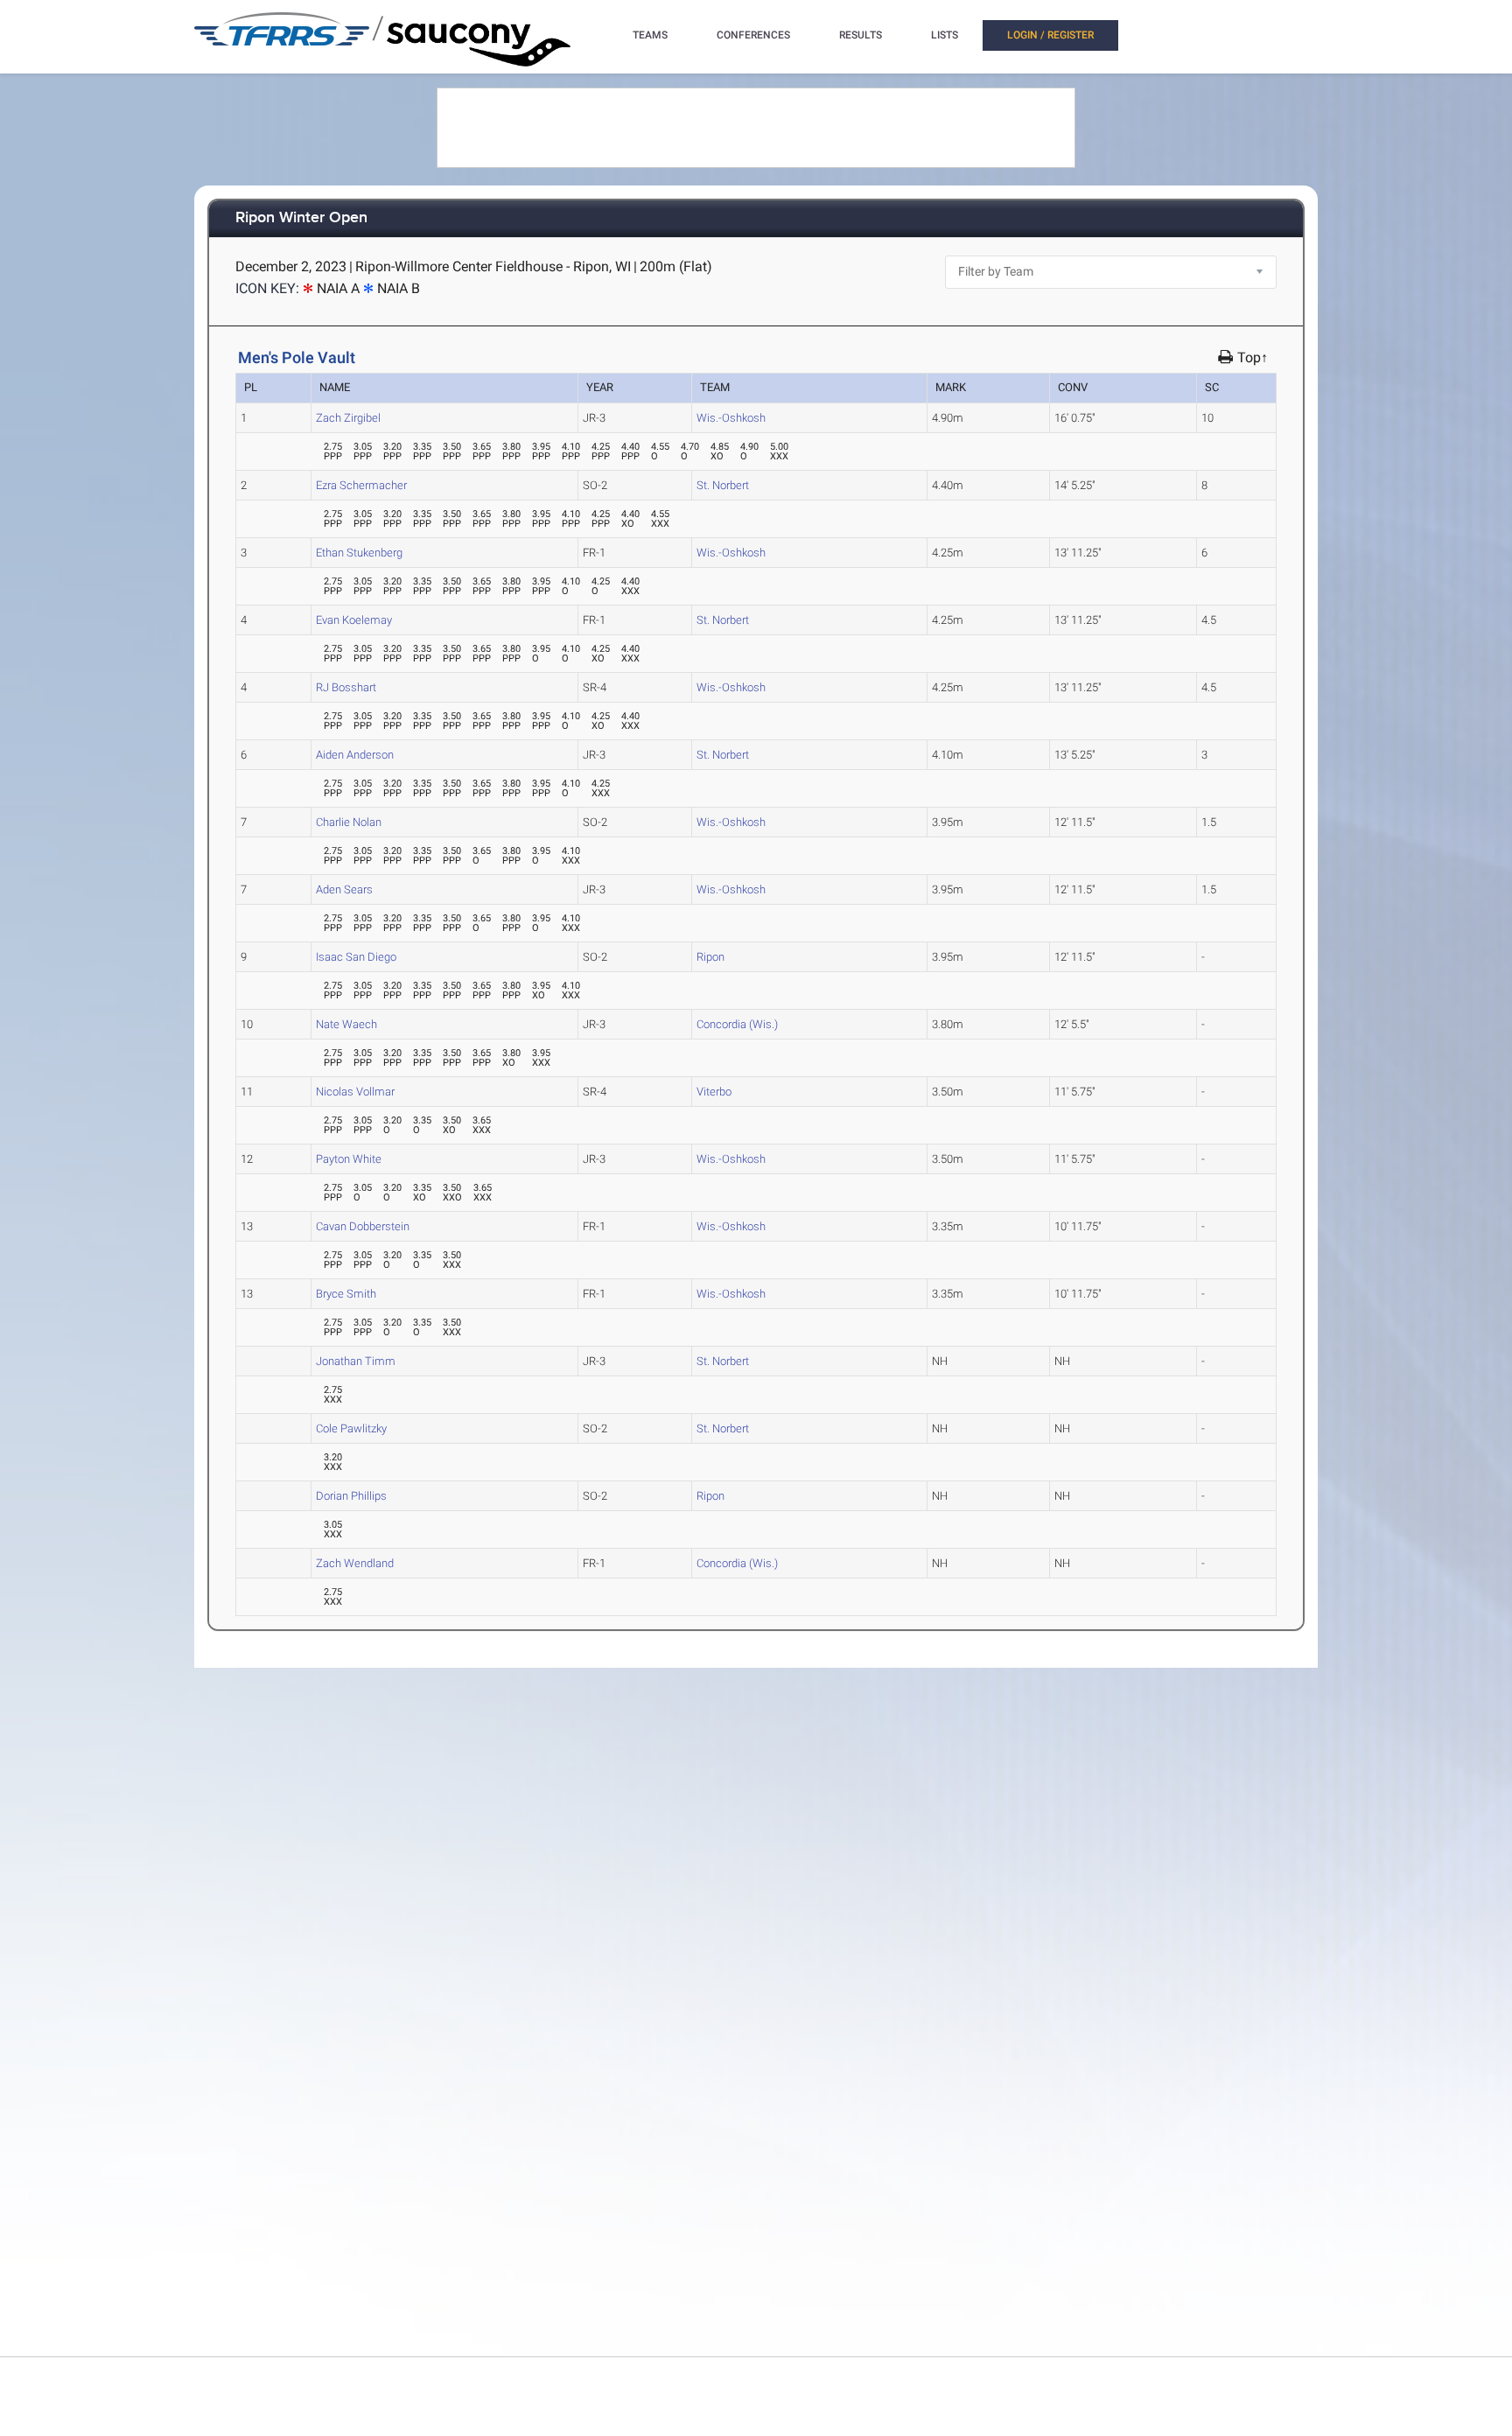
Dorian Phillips (351, 1496)
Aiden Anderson (355, 755)
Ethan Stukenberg (359, 553)
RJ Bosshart (346, 687)
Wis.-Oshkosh (731, 418)
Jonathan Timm (356, 1361)
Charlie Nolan (349, 822)
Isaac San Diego (356, 957)
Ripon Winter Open (301, 218)
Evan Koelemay (354, 620)
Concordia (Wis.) (737, 1024)
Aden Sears (344, 889)
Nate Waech (346, 1024)
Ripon (710, 957)
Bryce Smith (346, 1294)
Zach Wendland (355, 1563)
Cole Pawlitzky (351, 1428)
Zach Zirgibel (348, 418)
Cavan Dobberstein (363, 1226)
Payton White (349, 1159)
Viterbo (714, 1092)
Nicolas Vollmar (355, 1092)
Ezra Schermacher (361, 485)
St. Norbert (723, 485)
